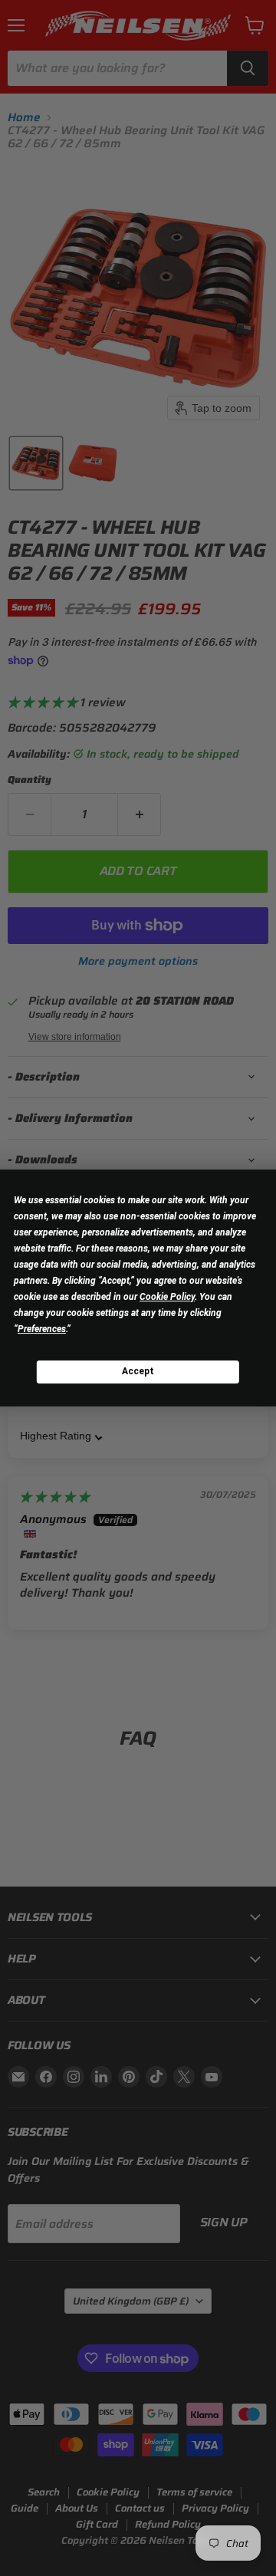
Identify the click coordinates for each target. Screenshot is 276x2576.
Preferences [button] (42, 1329)
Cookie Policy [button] (167, 1297)
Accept (138, 1371)
